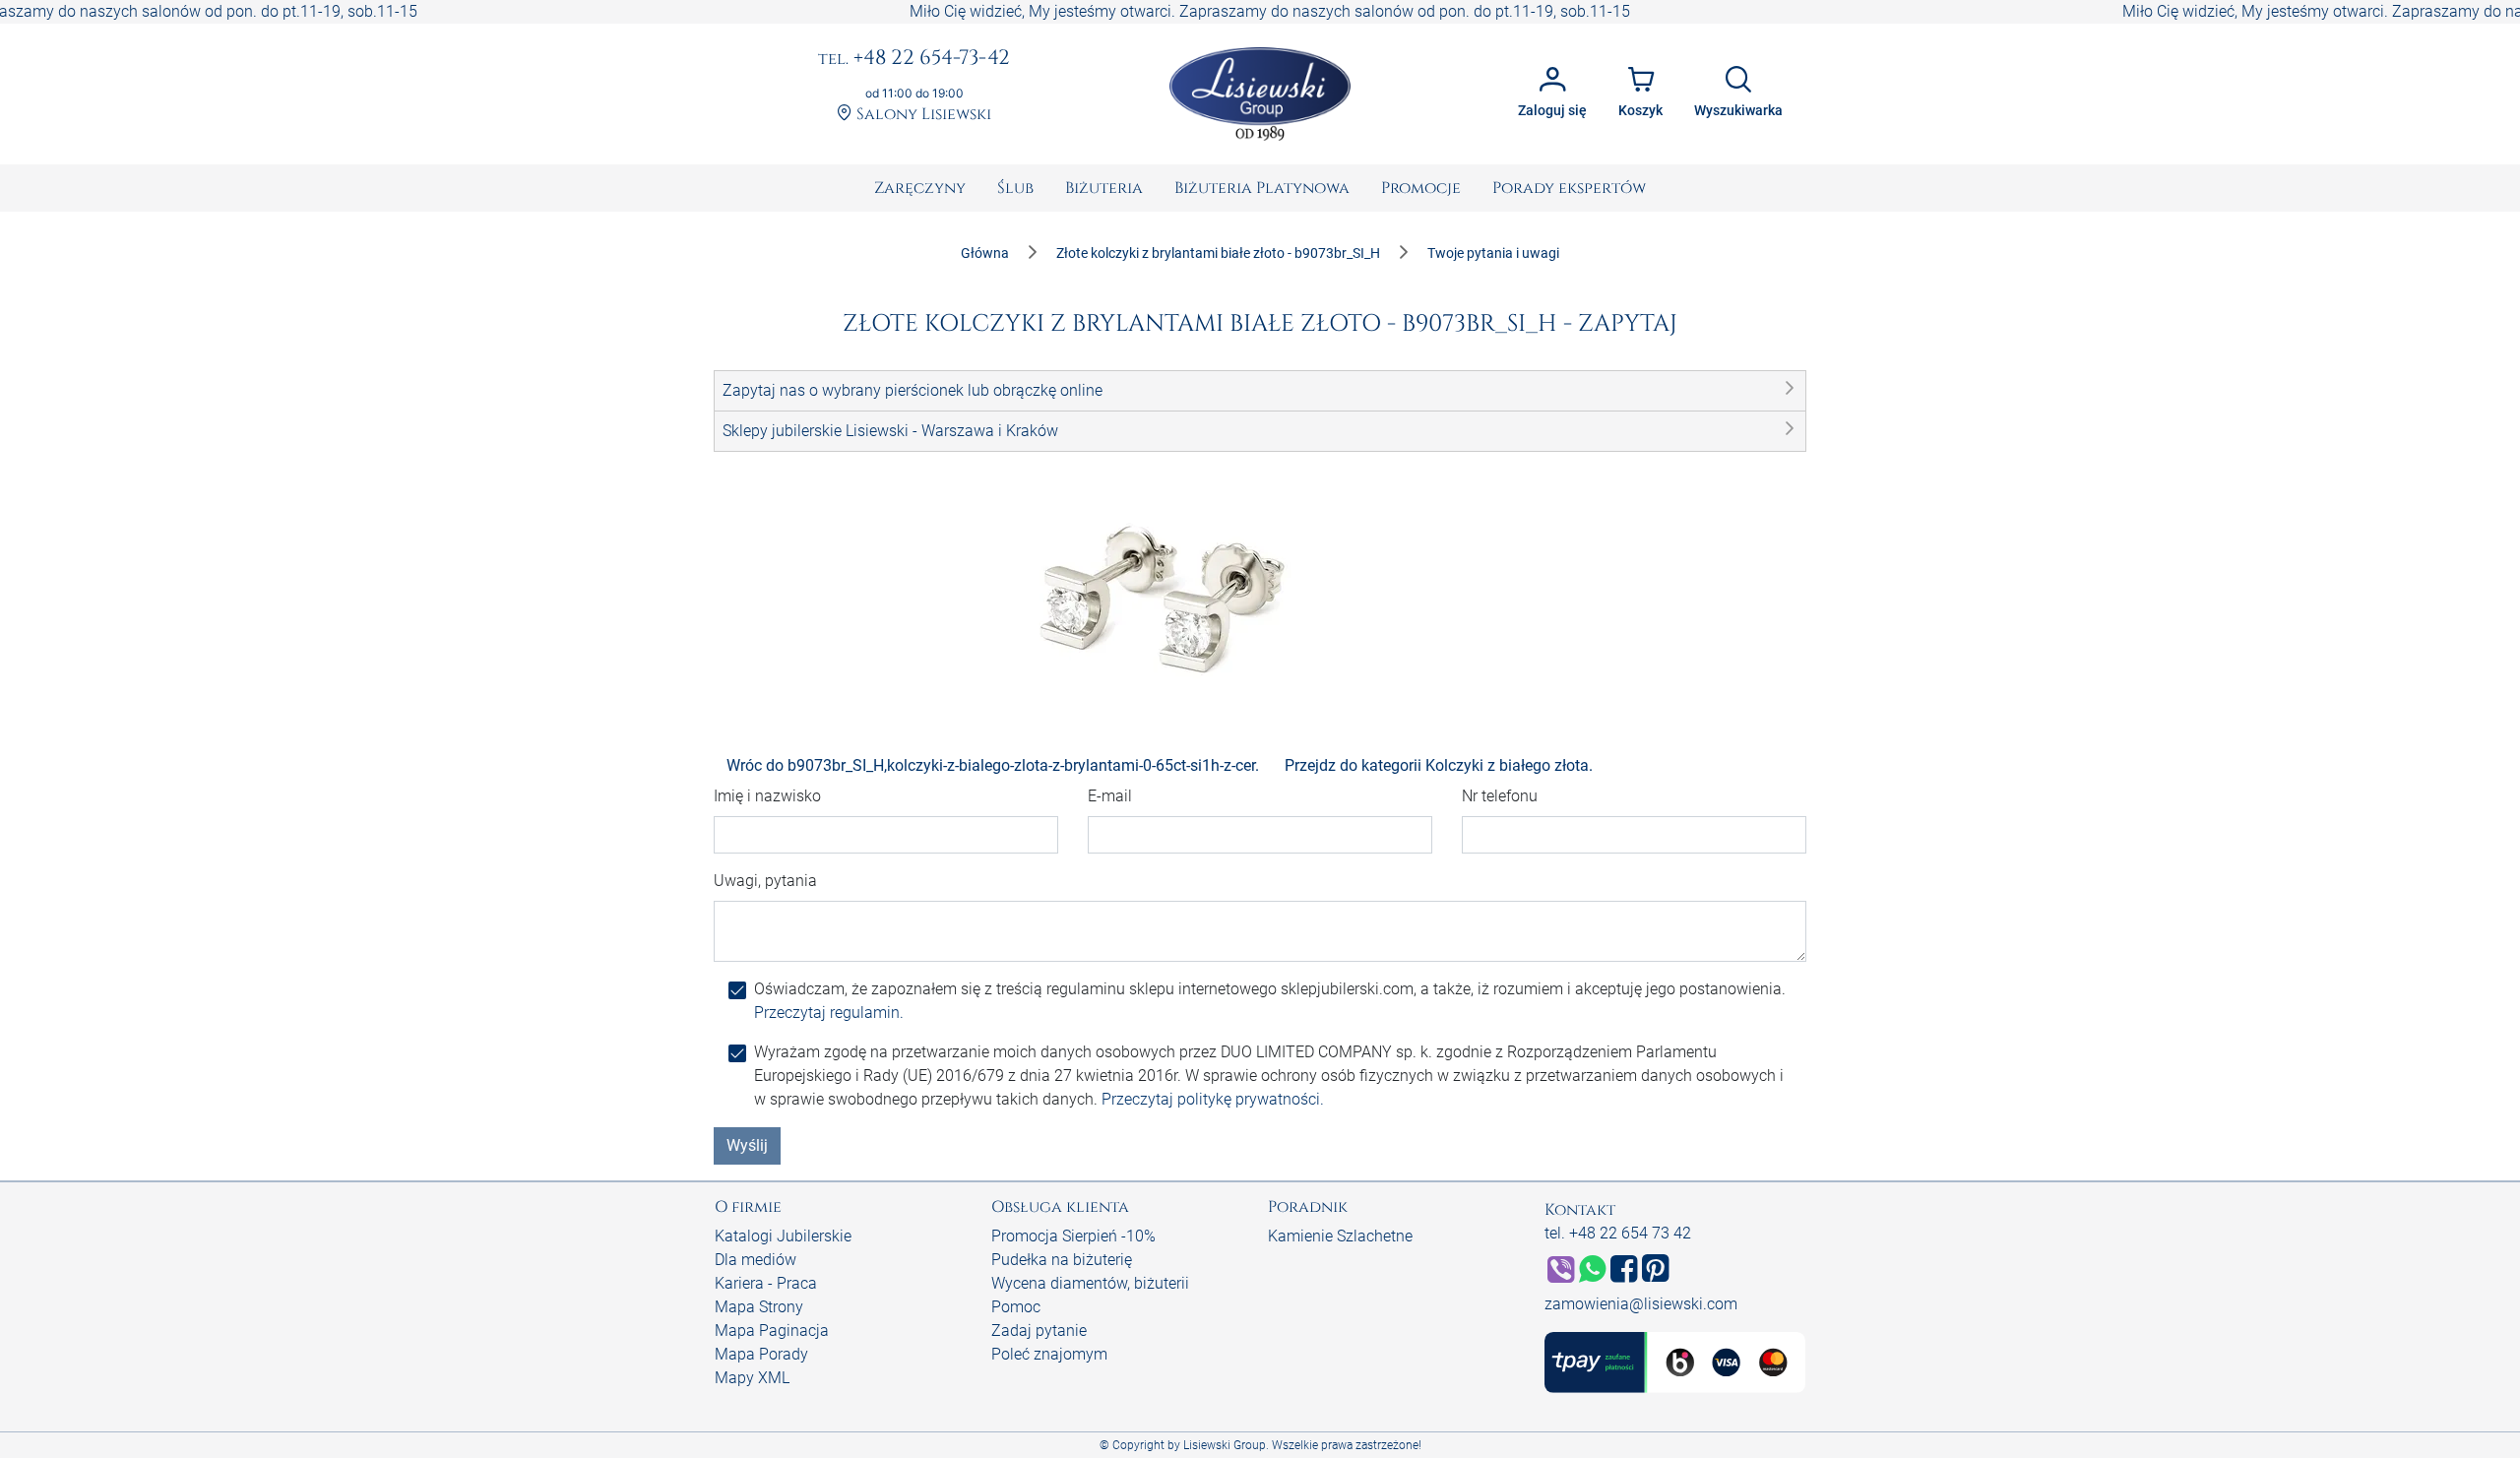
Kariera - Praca (766, 1283)
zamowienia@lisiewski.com (1641, 1304)
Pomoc (1016, 1307)
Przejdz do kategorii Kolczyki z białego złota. (1439, 765)
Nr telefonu (1500, 796)
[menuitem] (920, 188)
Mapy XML (752, 1378)
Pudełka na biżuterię (1062, 1260)
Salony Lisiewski (922, 115)
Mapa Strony (759, 1307)
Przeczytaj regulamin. (829, 1013)
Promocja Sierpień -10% (1073, 1236)
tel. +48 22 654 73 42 (1618, 1233)
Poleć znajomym (1049, 1354)
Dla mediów (756, 1260)
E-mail (1110, 796)
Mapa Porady (761, 1354)
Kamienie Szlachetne (1340, 1236)
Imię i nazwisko (767, 796)
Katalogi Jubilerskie (783, 1236)
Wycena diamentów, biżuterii (1090, 1283)
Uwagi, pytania (765, 881)
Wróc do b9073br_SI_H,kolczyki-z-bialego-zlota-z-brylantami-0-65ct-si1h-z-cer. (993, 765)
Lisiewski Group (1225, 1445)
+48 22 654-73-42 (914, 59)
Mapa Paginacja (772, 1331)
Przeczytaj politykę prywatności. (1213, 1099)
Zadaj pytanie (1039, 1331)
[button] (1260, 391)
